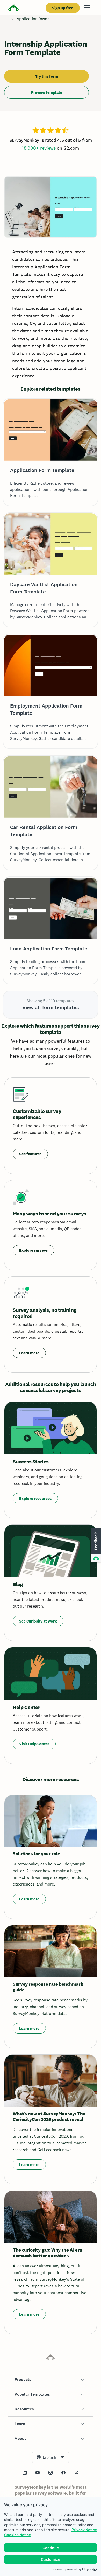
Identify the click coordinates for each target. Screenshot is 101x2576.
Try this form (46, 76)
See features (30, 1154)
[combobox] (51, 2457)
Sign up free (63, 8)
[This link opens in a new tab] (25, 2473)
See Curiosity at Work (38, 1621)
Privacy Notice (84, 2530)
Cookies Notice (17, 2535)
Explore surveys (33, 1250)
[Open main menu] (87, 8)
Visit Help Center (34, 1744)
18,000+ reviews (39, 148)
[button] (51, 2380)
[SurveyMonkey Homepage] (13, 8)
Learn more (29, 1353)
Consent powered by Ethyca (72, 2569)
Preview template (47, 92)
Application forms (33, 19)
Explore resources (35, 1498)
